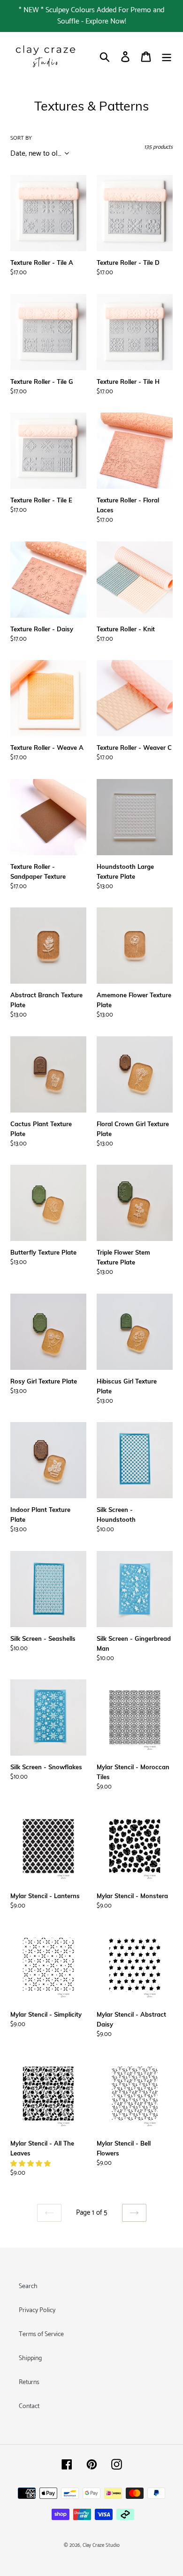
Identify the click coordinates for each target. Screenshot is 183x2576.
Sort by (21, 138)
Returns (29, 2382)
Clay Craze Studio (101, 2545)
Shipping (30, 2358)
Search (28, 2286)
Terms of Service (41, 2334)
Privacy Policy (37, 2310)
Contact (29, 2406)
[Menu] (167, 57)
